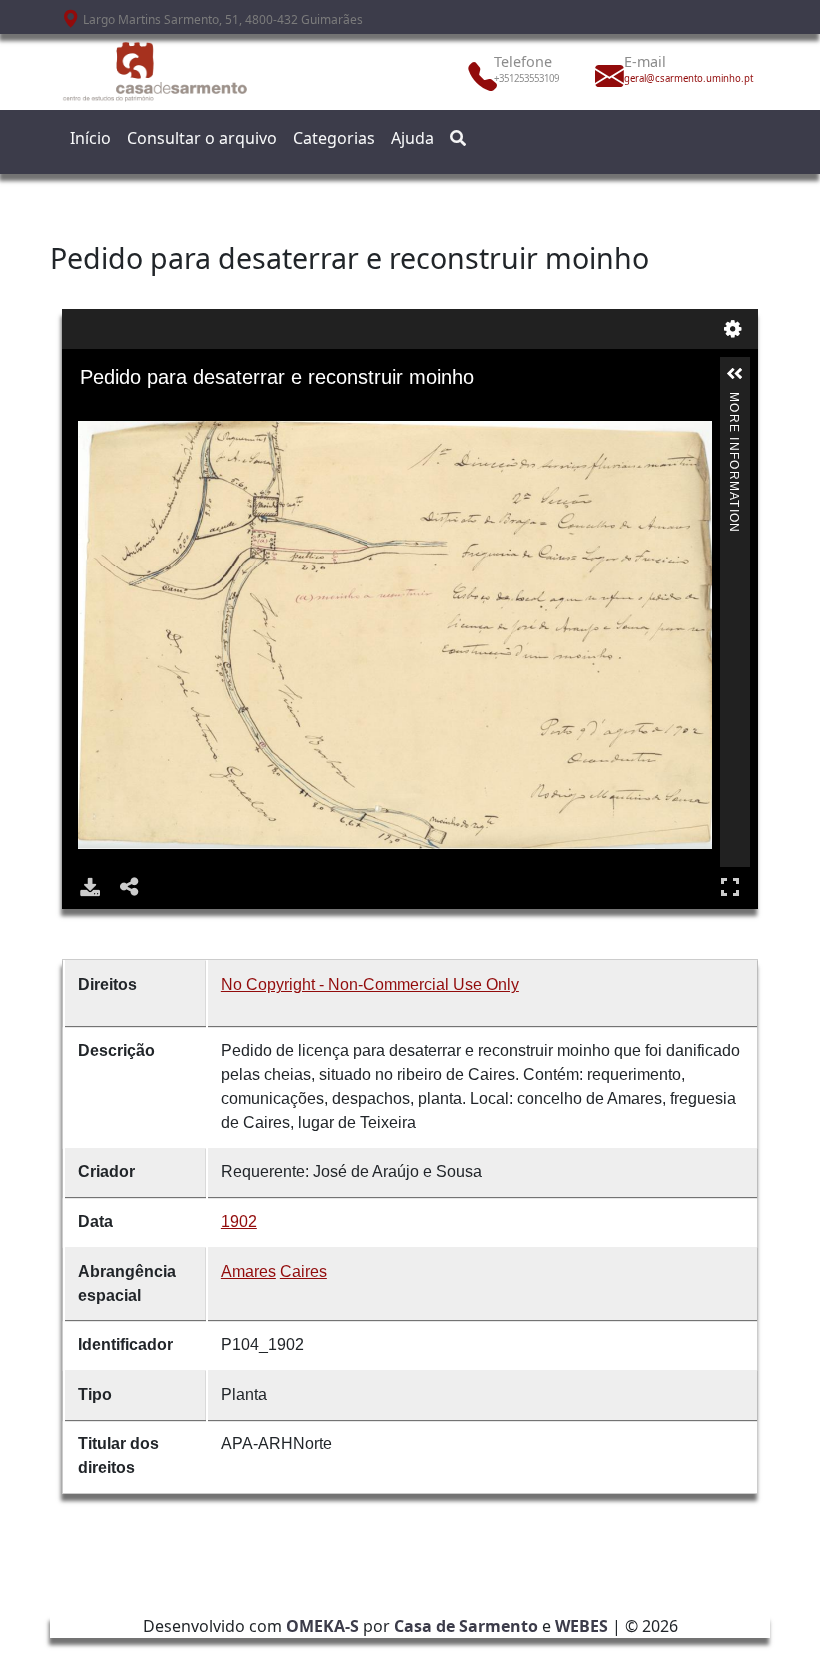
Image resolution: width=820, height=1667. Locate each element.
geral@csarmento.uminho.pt (668, 78)
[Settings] (733, 329)
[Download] (90, 887)
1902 (239, 1221)
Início (90, 138)
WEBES (581, 1626)
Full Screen (730, 887)
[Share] (130, 887)
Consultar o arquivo (202, 138)
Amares (248, 1271)
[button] (735, 374)
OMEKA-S (322, 1626)
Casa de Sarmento (466, 1626)
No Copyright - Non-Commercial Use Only (370, 984)
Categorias (334, 138)
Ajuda (412, 138)
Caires (303, 1271)
